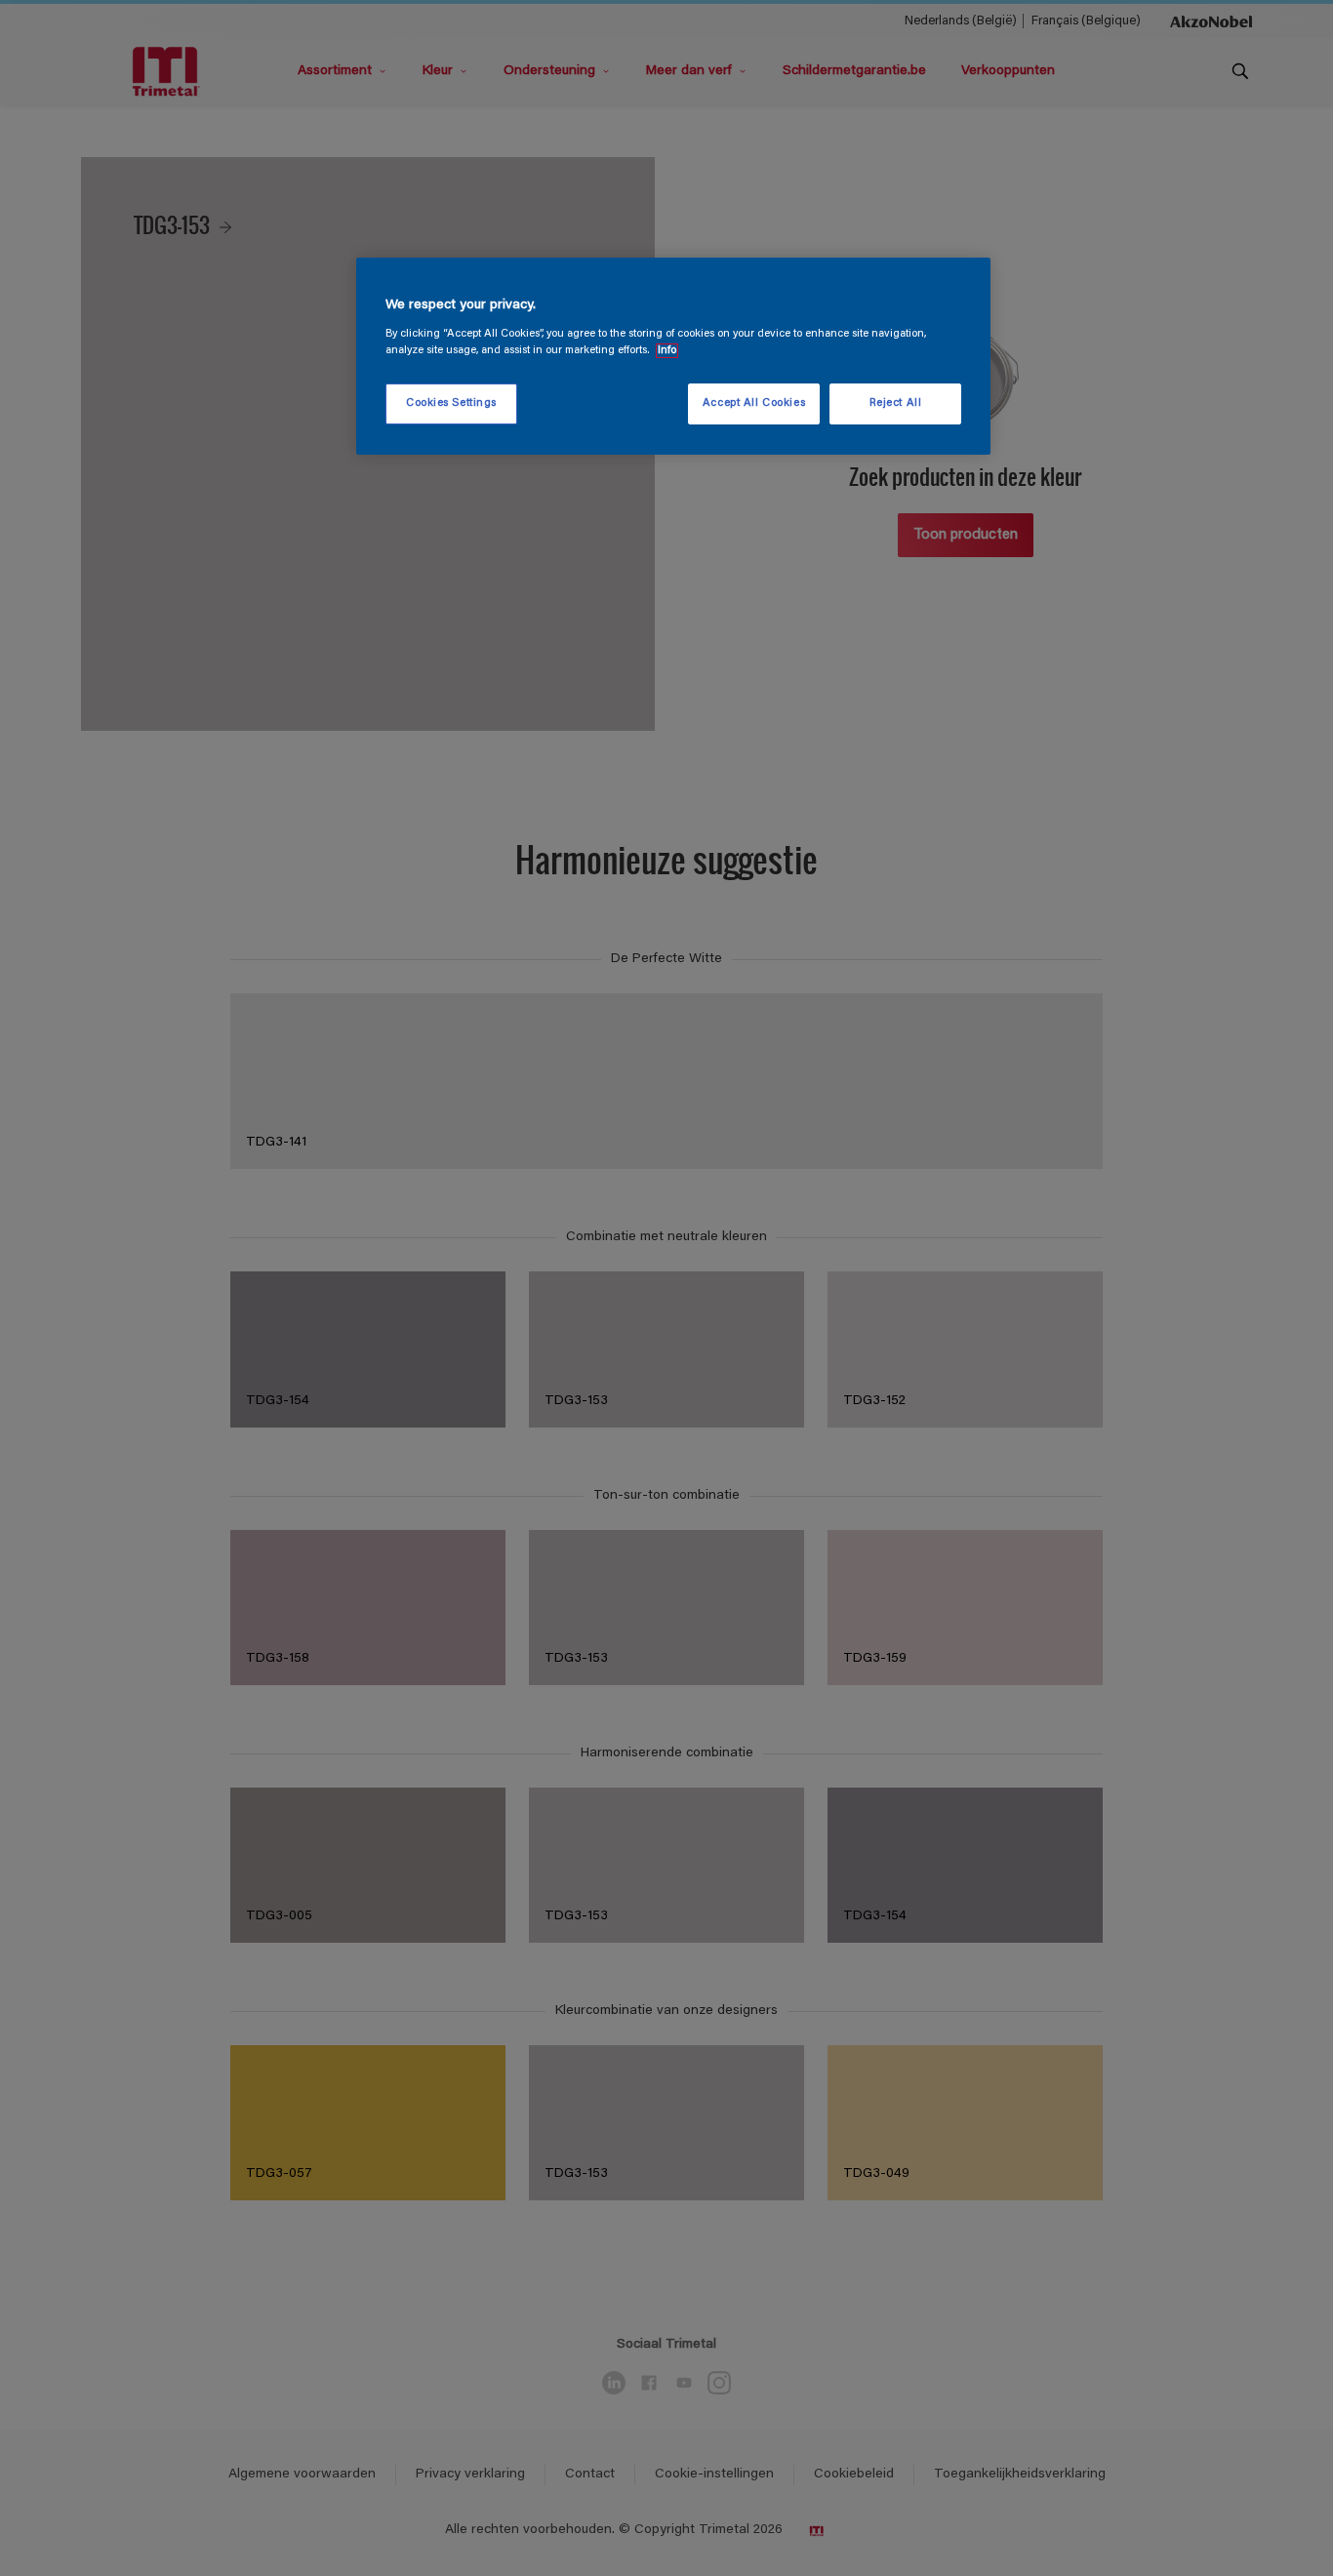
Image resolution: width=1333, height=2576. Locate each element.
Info (667, 351)
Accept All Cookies (754, 403)
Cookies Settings (451, 403)
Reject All (896, 403)
